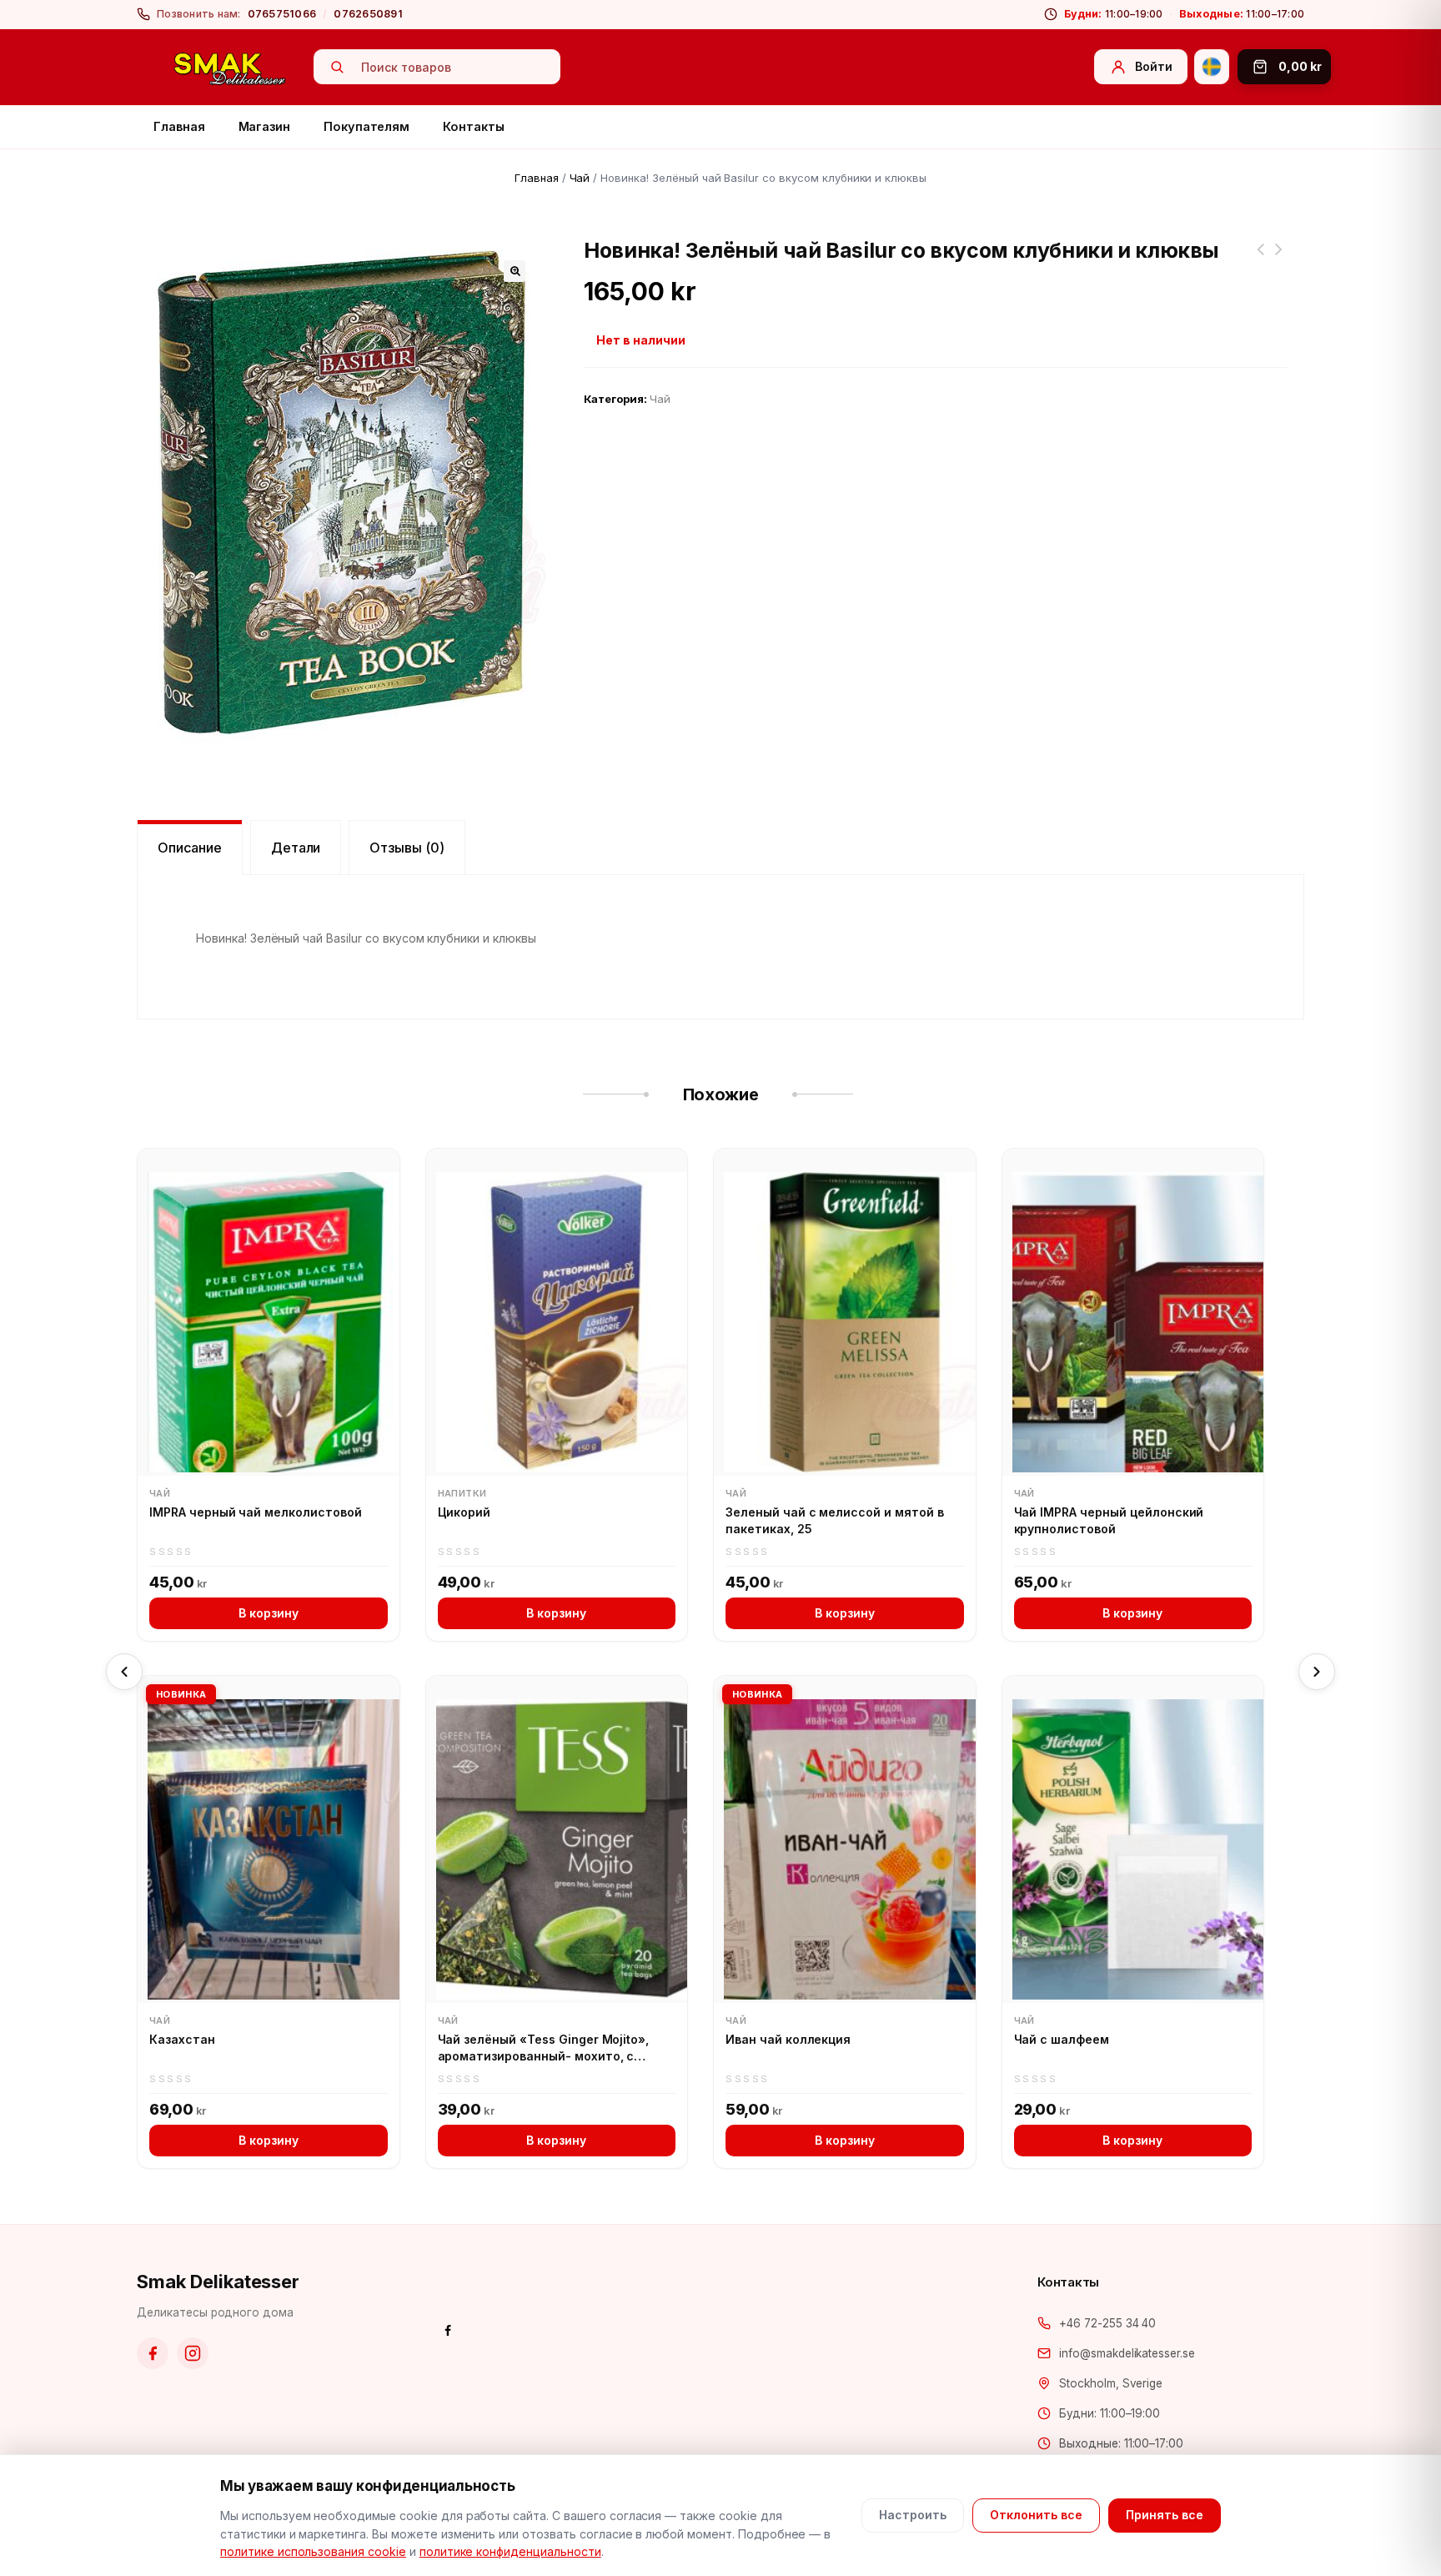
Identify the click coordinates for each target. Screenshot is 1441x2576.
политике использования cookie (313, 2551)
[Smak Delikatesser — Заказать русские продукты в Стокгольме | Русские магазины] (230, 68)
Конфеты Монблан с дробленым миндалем (1279, 259)
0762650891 (368, 14)
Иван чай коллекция (788, 2039)
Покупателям (367, 126)
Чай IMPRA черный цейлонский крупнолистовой (1109, 1520)
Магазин (265, 126)
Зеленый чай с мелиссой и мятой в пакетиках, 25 (835, 1520)
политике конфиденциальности (510, 2551)
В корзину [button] (269, 1613)
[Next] (1317, 1672)
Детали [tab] (296, 848)
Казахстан (182, 2039)
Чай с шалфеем (1062, 2039)
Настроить (913, 2515)
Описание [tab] (190, 848)
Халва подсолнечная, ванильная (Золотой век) (1261, 259)
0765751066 (282, 14)
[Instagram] (193, 2353)
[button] (515, 271)
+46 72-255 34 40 (1107, 2323)
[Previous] (124, 1672)
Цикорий (464, 1512)
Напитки (462, 1493)
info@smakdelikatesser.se (1127, 2353)
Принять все (1165, 2515)
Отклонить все (1036, 2515)
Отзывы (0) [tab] (407, 848)
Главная (179, 126)
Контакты (473, 126)
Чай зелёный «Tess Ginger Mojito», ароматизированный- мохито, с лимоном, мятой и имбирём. (544, 2048)
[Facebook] (153, 2353)
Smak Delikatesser (218, 2282)
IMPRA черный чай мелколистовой (256, 1512)
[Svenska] (1212, 67)
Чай (580, 178)
